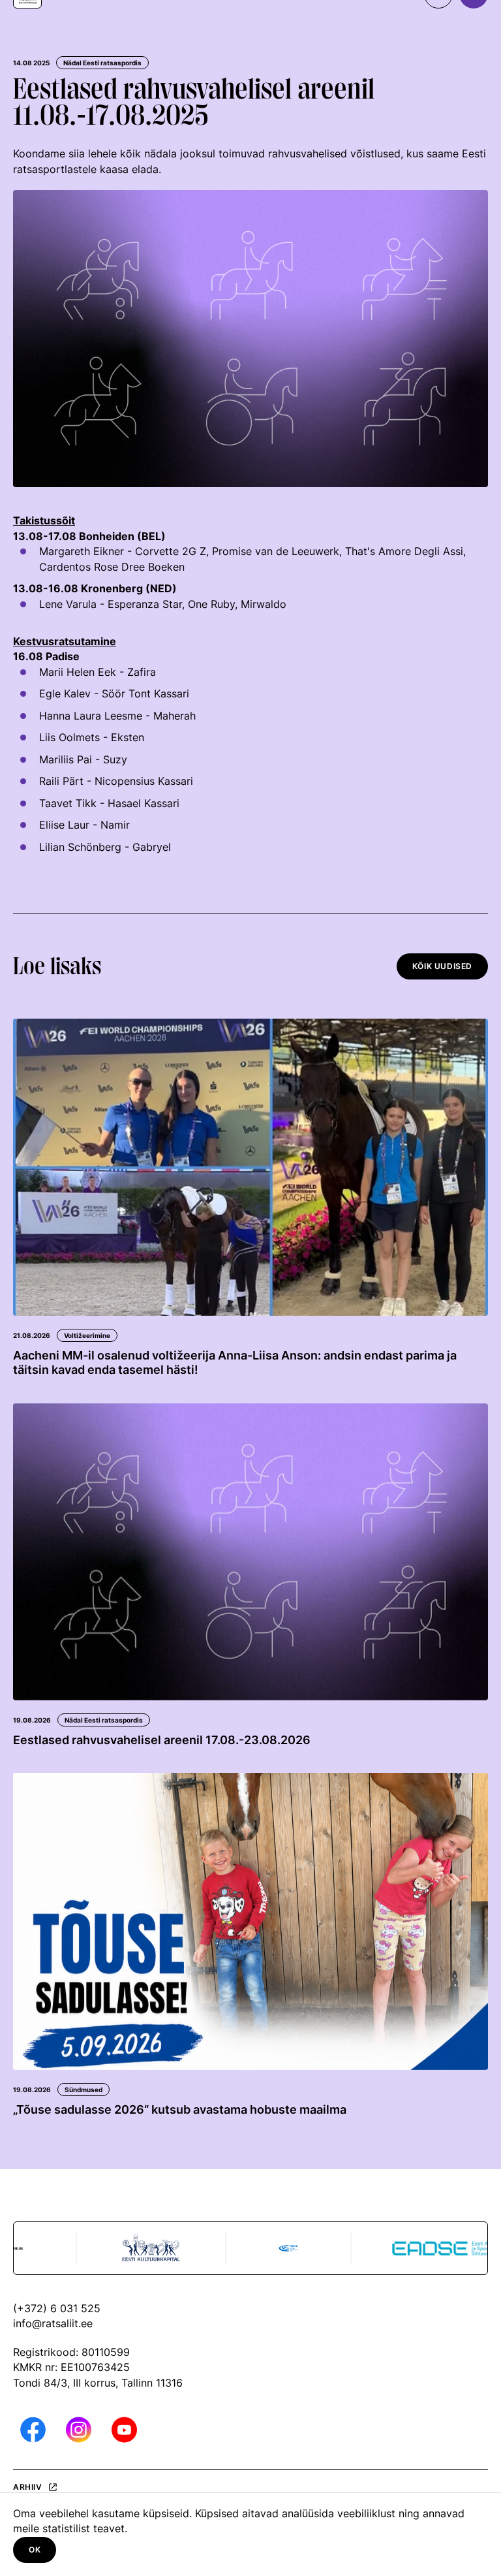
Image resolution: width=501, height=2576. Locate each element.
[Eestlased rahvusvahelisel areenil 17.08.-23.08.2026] (250, 1552)
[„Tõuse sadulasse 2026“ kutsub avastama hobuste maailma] (250, 1921)
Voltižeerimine (87, 1335)
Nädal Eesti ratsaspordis (102, 63)
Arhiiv (28, 2487)
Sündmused (83, 2090)
